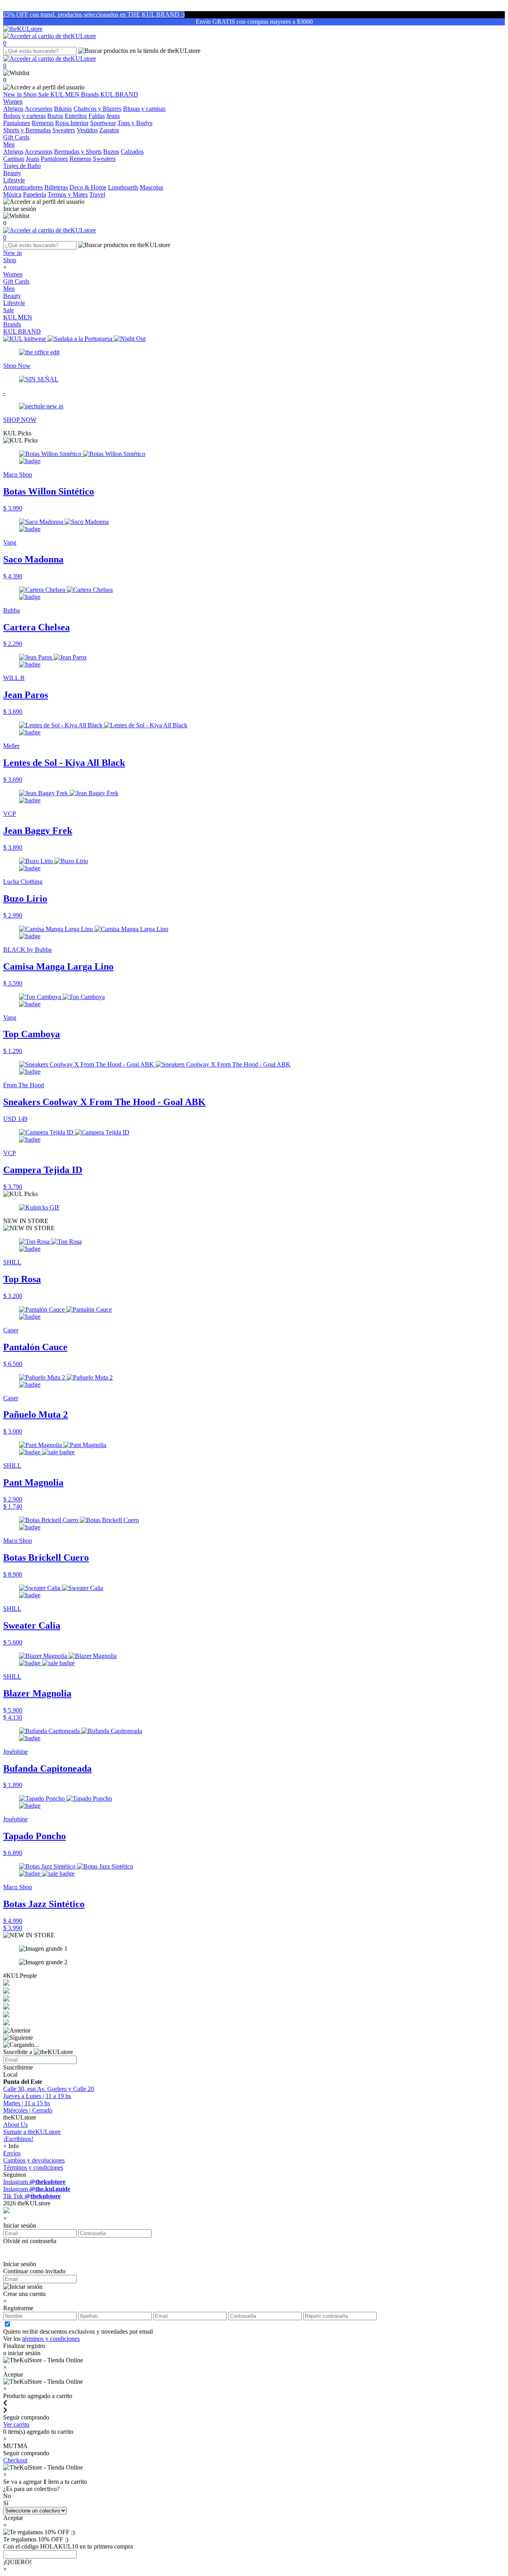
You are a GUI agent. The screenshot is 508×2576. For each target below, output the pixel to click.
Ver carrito (16, 2424)
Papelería (35, 194)
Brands (91, 94)
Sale (44, 94)
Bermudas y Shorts (78, 152)
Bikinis (63, 109)
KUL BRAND (119, 94)
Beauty (12, 296)
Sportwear (103, 123)
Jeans (113, 116)
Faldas (97, 116)
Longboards (123, 187)
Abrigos (13, 109)
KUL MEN (66, 94)
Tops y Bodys (135, 123)
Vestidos (87, 130)
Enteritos (76, 116)
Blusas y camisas (144, 109)
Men (9, 289)
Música (12, 194)
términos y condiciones (51, 2339)
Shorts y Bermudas (27, 130)
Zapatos (109, 130)
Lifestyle (14, 303)
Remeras (43, 123)
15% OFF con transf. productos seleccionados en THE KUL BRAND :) (94, 14)
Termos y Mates (68, 194)
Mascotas (151, 187)
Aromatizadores (23, 187)
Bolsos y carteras (24, 116)
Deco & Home (88, 187)
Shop (31, 94)
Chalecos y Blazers (97, 109)
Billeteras (56, 187)
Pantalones (17, 123)
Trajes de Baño (22, 166)
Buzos (55, 116)
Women (13, 274)
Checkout (15, 2460)
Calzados (132, 152)
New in (13, 94)
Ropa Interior (72, 123)
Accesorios (38, 109)
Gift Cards (16, 281)
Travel (97, 194)
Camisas (14, 159)
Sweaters (64, 130)
